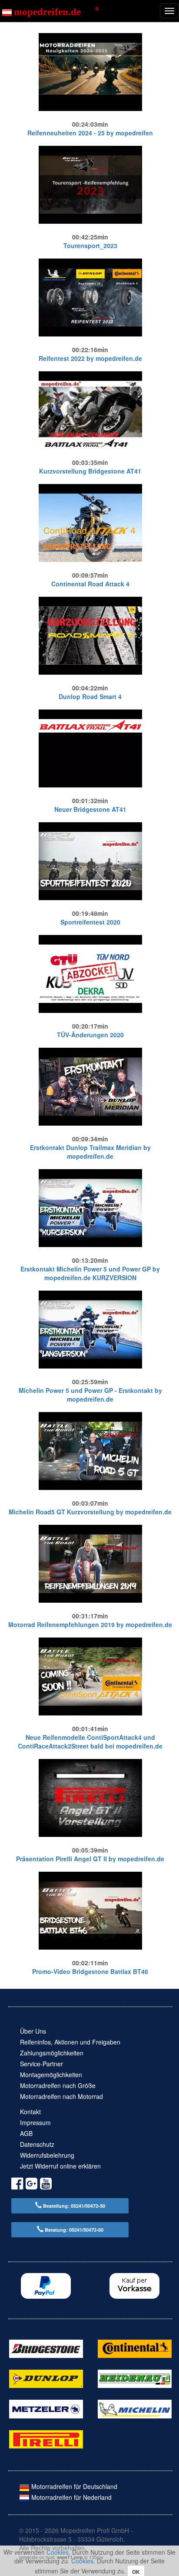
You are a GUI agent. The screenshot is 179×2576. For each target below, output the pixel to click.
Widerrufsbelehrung (47, 2155)
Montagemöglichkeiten (51, 2075)
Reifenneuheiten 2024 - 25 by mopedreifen (90, 133)
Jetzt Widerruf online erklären (60, 2166)
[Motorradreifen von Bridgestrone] (46, 2347)
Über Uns (33, 2031)
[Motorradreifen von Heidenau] (135, 2378)
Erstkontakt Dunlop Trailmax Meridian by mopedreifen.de (90, 1152)
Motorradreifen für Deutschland (73, 2486)
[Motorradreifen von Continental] (135, 2347)
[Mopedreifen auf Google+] (31, 2185)
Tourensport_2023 (90, 245)
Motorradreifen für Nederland (71, 2497)
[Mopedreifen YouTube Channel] (46, 2185)
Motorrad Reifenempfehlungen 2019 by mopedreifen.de (90, 1624)
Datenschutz (37, 2144)
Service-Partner (41, 2064)
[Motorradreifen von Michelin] (135, 2408)
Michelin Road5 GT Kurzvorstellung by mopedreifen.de (90, 1512)
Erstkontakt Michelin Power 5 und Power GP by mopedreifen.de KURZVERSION (90, 1273)
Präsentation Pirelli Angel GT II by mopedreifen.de (90, 1859)
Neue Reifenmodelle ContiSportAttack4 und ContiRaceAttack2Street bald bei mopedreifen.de (90, 1742)
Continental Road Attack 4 (90, 584)
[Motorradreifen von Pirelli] (46, 2438)
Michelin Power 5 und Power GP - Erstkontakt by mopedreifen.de (90, 1395)
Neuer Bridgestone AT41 (90, 809)
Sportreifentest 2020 (90, 922)
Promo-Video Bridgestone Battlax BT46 (90, 1971)
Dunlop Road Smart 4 (90, 696)
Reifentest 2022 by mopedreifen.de (90, 358)
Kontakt (30, 2112)
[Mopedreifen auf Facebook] (17, 2185)
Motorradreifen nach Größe (58, 2085)
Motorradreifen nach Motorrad (61, 2096)
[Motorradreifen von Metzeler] (46, 2408)
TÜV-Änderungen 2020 (90, 1035)
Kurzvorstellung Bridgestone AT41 (90, 471)
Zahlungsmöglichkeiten (52, 2053)
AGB (26, 2133)
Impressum (35, 2122)
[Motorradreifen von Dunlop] (46, 2378)
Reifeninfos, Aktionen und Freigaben (70, 2042)
